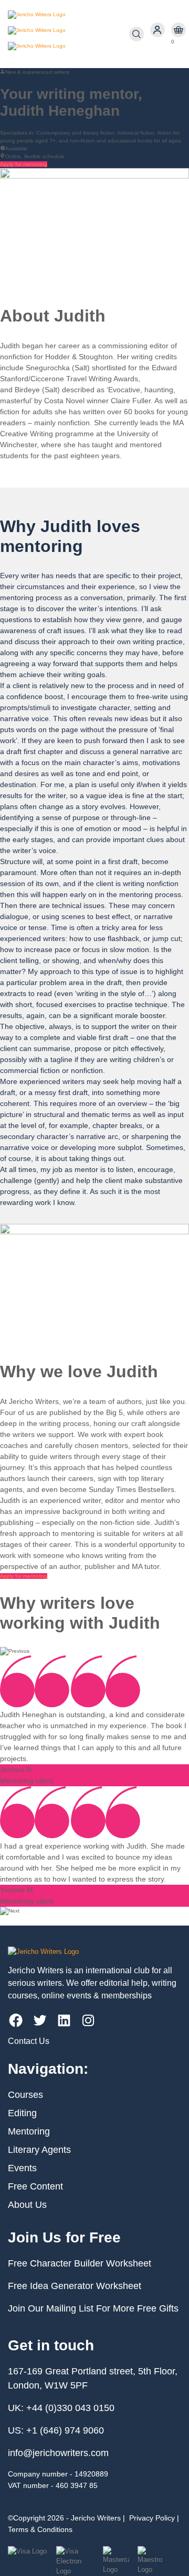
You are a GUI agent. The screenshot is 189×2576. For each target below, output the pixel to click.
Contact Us (29, 2041)
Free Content (35, 2186)
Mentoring (29, 2131)
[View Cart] (178, 30)
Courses (25, 2095)
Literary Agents (39, 2150)
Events (22, 2168)
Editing (22, 2113)
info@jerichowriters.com (58, 2453)
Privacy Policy (152, 2518)
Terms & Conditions (40, 2529)
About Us (27, 2205)
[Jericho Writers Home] (69, 34)
